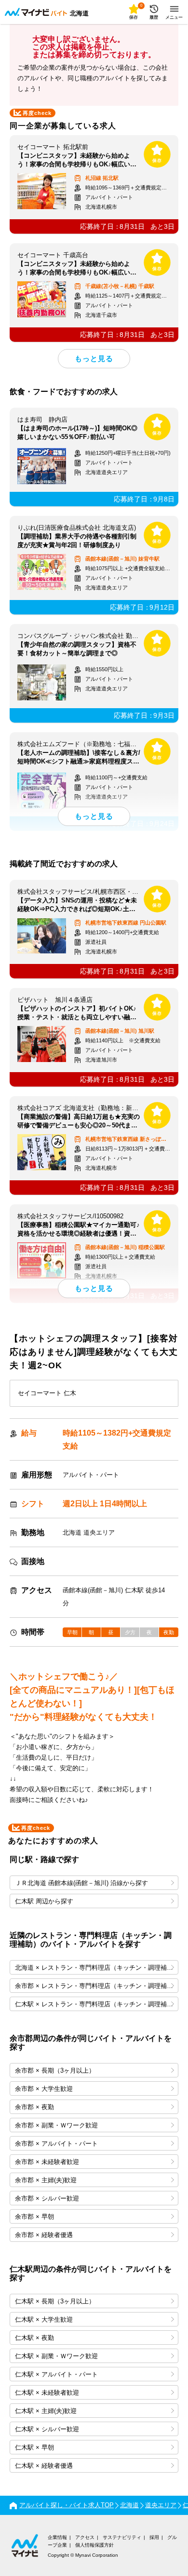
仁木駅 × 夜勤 (34, 2338)
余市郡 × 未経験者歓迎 (47, 2162)
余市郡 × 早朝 (34, 2217)
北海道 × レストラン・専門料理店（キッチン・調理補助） (96, 1968)
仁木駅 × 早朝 (34, 2447)
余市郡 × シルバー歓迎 (47, 2198)
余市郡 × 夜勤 (34, 2107)
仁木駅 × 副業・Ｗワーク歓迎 (56, 2356)
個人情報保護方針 (94, 2545)
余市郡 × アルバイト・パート (56, 2144)
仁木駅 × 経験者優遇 (44, 2466)
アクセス (85, 2537)
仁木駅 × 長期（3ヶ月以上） (55, 2301)
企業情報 (57, 2537)
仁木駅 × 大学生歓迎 (44, 2320)
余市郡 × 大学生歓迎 (44, 2089)
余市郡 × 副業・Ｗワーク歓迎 (56, 2125)
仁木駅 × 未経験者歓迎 (47, 2393)
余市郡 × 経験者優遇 (44, 2235)
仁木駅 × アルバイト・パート (56, 2374)
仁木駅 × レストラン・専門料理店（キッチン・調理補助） (96, 2004)
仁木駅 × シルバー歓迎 (47, 2429)
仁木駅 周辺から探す (44, 1901)
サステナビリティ (122, 2537)
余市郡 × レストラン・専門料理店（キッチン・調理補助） (96, 1986)
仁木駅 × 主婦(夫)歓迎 (46, 2411)
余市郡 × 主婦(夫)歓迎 (46, 2180)
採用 (154, 2537)
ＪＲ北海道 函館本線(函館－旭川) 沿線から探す (81, 1883)
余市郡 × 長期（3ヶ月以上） (55, 2070)
